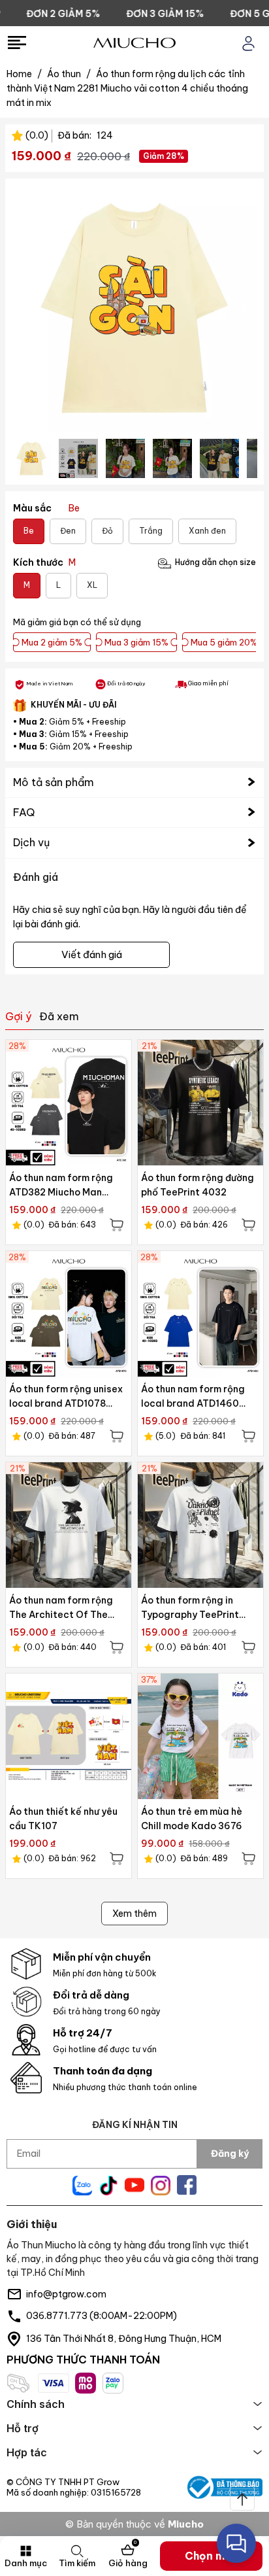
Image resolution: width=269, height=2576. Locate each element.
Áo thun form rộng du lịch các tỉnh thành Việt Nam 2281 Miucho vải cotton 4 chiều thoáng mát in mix (127, 88)
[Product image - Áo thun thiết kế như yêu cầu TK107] (69, 1736)
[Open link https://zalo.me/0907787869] (82, 2186)
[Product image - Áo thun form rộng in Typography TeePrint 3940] (200, 1525)
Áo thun (69, 74)
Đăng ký (230, 2154)
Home (24, 74)
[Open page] (134, 43)
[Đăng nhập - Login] (248, 43)
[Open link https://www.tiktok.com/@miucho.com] (108, 2186)
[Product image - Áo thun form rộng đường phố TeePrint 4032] (200, 1103)
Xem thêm (134, 1914)
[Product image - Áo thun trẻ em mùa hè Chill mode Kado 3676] (200, 1736)
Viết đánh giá (92, 954)
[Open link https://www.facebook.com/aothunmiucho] (187, 2185)
